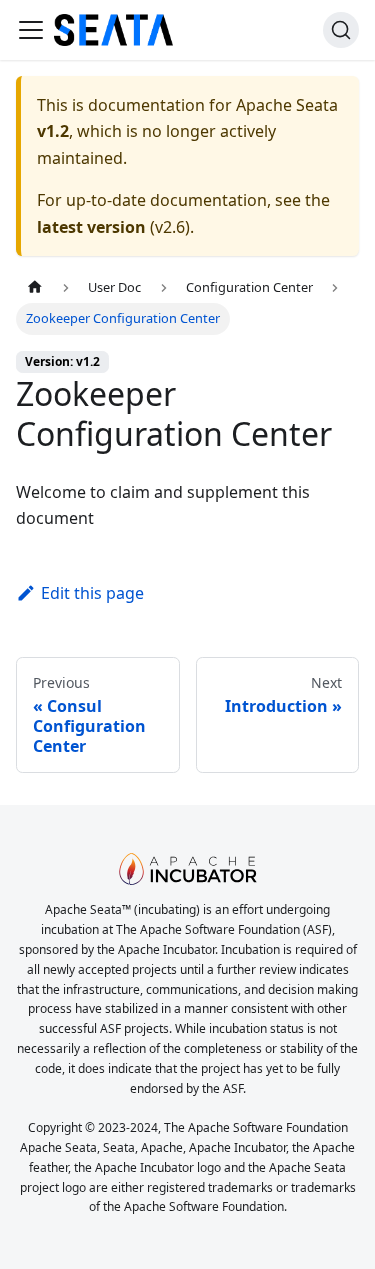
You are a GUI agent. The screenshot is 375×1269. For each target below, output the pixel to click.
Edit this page (92, 593)
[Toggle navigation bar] (31, 30)
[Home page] (35, 287)
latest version (91, 227)
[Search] (341, 30)
